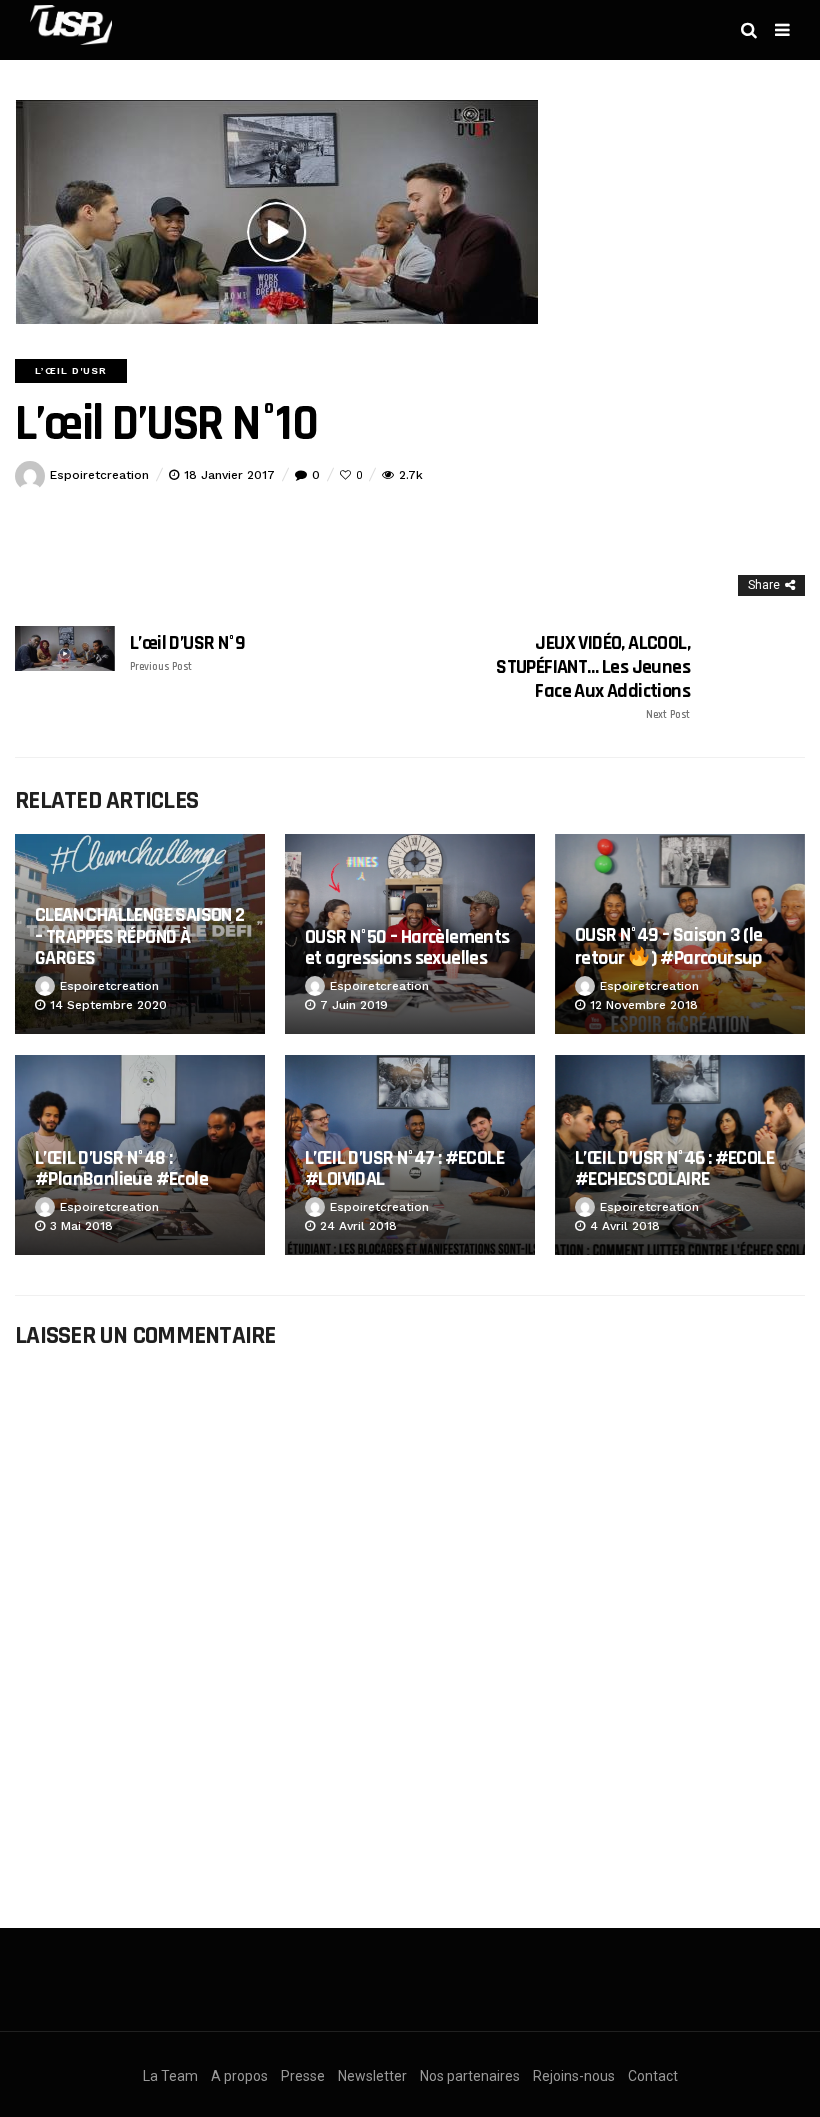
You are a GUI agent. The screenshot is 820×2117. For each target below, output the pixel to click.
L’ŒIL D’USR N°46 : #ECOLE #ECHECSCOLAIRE (674, 1168)
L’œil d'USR (71, 370)
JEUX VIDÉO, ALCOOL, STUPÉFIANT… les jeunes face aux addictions (593, 676)
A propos (239, 2076)
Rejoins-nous (574, 2076)
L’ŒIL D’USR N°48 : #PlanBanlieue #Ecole (121, 1168)
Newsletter (372, 2076)
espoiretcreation (99, 475)
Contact (653, 2076)
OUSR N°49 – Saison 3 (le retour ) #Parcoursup (669, 946)
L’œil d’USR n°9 (187, 652)
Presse (303, 2076)
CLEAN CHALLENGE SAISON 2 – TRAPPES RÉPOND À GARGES (140, 936)
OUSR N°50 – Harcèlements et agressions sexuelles (407, 947)
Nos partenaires (470, 2076)
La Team (170, 2076)
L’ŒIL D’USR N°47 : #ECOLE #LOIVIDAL (404, 1168)
